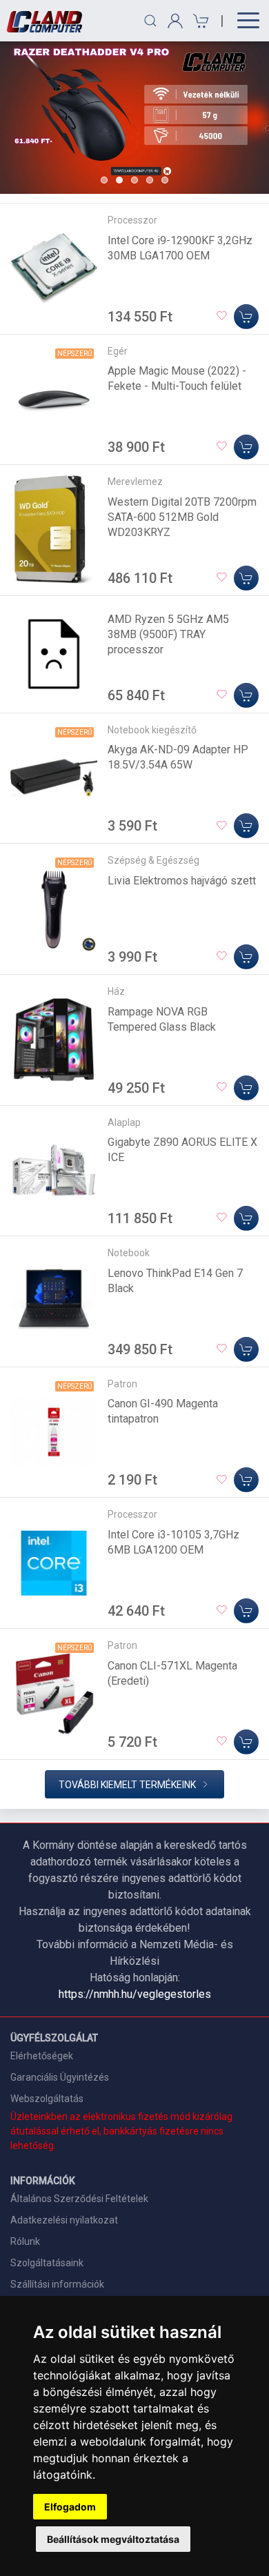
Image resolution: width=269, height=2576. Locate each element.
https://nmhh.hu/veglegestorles (135, 1994)
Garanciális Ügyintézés (60, 2077)
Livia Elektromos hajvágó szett (182, 881)
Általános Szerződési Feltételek (79, 2199)
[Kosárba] (246, 317)
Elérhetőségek (42, 2056)
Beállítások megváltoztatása (113, 2539)
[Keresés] (150, 21)
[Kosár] (199, 21)
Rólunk (25, 2241)
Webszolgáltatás (47, 2099)
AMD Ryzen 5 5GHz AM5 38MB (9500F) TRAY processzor (168, 634)
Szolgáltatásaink (47, 2263)
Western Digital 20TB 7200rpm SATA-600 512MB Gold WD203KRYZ (182, 517)
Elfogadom (70, 2507)
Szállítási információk (57, 2284)
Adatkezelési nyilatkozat (64, 2220)
